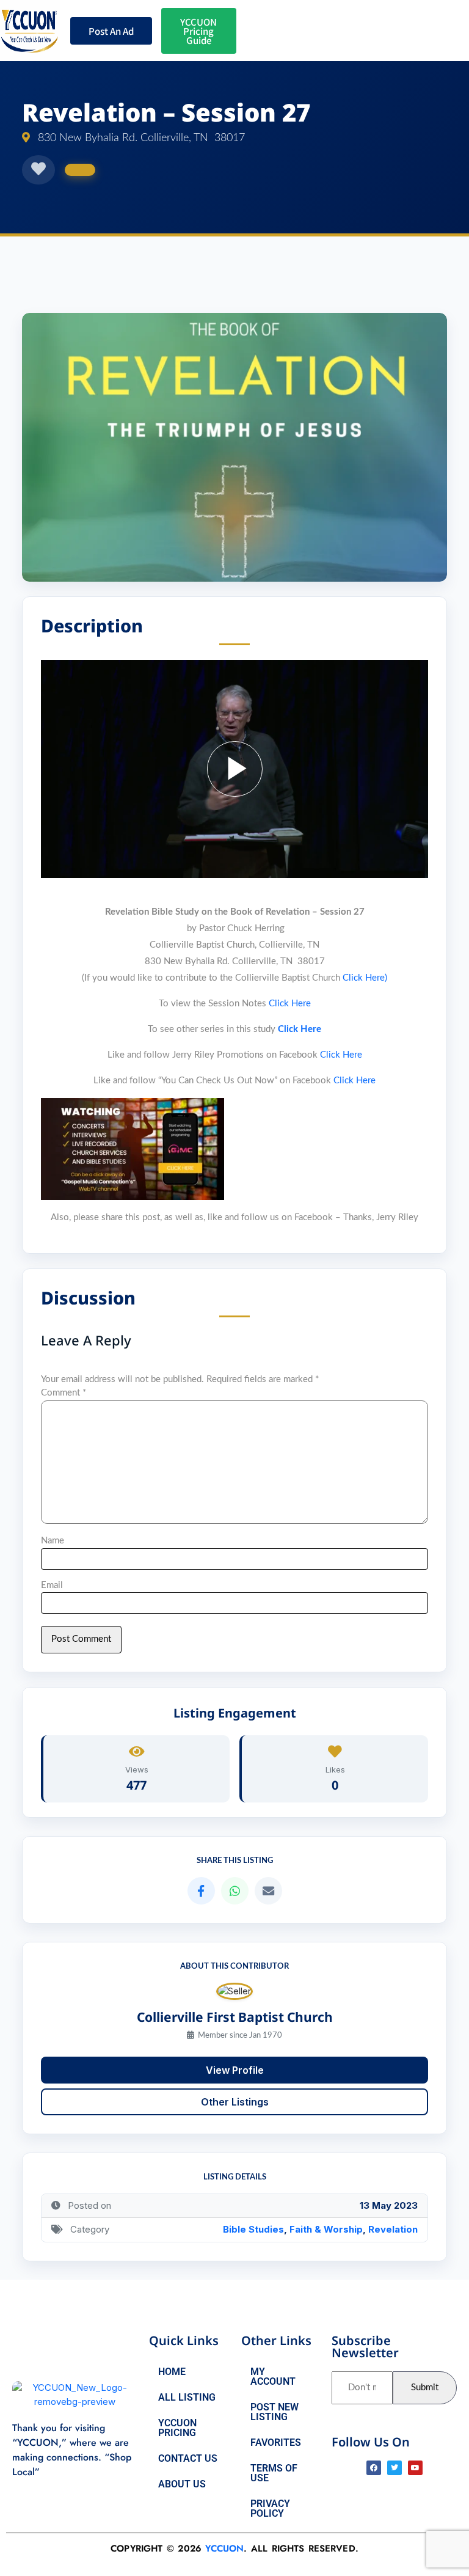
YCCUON (224, 2549)
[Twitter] (394, 2468)
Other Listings (235, 2102)
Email (52, 1585)
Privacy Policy (270, 2508)
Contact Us (188, 2458)
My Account (273, 2377)
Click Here (290, 1004)
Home (172, 2372)
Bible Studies (253, 2229)
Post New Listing (274, 2412)
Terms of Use (274, 2473)
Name (53, 1541)
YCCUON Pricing (177, 2428)
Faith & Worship (326, 2229)
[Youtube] (415, 2468)
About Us (182, 2484)
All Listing (187, 2397)
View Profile (235, 2070)
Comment (64, 1393)
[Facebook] (374, 2468)
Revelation (393, 2229)
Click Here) (365, 978)
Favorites (276, 2442)
